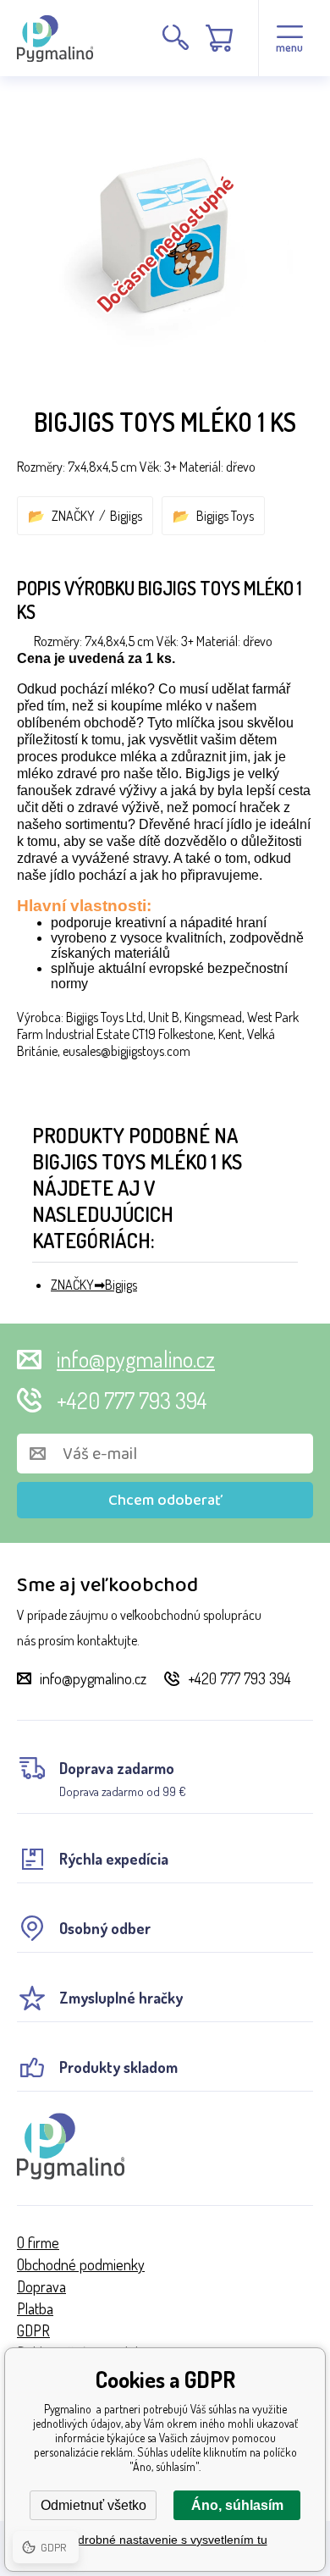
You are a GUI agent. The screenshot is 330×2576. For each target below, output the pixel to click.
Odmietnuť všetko (93, 2505)
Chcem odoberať (165, 1501)
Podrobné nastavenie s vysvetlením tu (165, 2540)
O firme (38, 2242)
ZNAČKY (73, 516)
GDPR (33, 2330)
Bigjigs (126, 516)
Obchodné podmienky (81, 2264)
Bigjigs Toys (225, 516)
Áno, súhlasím (237, 2505)
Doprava (41, 2286)
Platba (35, 2308)
